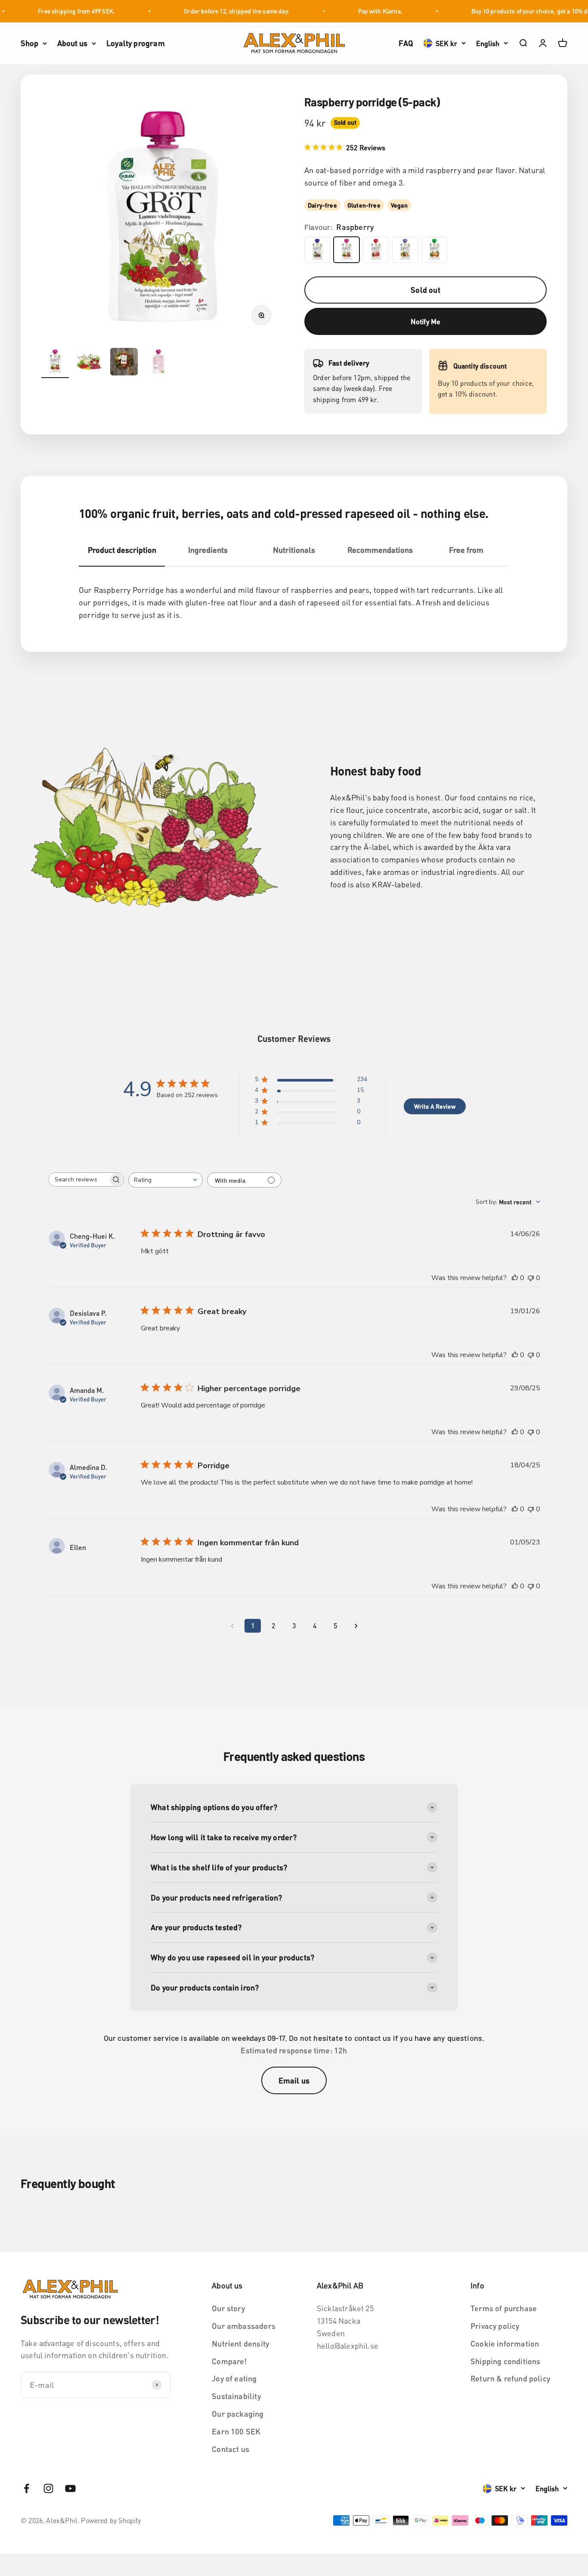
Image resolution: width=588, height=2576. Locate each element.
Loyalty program (136, 43)
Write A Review (435, 1106)
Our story (228, 2308)
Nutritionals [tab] (294, 550)
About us (72, 43)
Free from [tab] (466, 550)
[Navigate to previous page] (232, 1626)
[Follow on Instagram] (48, 2488)
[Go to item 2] (90, 363)
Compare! (229, 2361)
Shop (29, 43)
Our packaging (238, 2413)
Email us (294, 2080)
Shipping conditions (505, 2361)
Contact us (231, 2449)
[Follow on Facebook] (26, 2488)
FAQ (406, 43)
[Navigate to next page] (356, 1626)
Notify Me (426, 321)
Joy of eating (234, 2378)
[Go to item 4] (158, 363)
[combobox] (166, 1180)
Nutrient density (240, 2343)
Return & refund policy (510, 2378)
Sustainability (236, 2396)
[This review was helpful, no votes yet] (515, 1278)
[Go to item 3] (124, 363)
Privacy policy (495, 2326)
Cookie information (505, 2343)
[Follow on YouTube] (70, 2488)
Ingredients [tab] (208, 550)
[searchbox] (78, 1180)
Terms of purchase (504, 2308)
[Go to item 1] (55, 363)
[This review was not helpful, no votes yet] (531, 1278)
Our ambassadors (244, 2326)
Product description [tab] (122, 550)
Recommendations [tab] (380, 550)
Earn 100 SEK (236, 2431)
